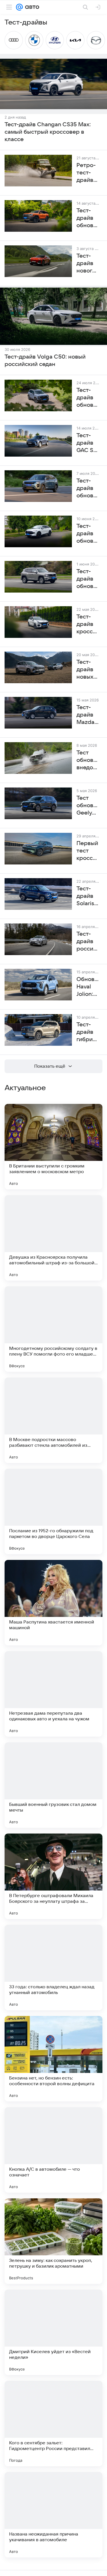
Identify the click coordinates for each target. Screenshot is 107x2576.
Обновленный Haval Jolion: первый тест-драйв (88, 987)
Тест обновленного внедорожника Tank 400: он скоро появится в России (88, 760)
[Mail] (19, 7)
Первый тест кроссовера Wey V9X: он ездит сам (88, 851)
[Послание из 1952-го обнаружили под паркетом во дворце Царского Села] (53, 1511)
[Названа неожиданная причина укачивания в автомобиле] (53, 2515)
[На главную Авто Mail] (31, 7)
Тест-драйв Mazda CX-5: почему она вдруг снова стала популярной (88, 715)
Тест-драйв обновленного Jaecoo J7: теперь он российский (88, 489)
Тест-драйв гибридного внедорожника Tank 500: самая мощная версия (88, 1032)
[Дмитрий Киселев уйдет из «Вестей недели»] (53, 2332)
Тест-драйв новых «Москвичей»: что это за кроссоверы (88, 670)
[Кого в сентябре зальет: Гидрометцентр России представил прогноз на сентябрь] (53, 2424)
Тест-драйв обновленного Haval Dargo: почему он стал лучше (88, 398)
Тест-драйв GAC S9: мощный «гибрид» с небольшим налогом (88, 443)
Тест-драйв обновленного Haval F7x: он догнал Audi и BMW (88, 534)
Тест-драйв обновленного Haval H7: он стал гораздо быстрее (88, 579)
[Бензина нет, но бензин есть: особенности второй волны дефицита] (53, 2059)
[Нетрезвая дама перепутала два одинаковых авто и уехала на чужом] (53, 1694)
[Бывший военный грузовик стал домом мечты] (53, 1785)
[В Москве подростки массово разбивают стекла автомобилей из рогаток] (53, 1420)
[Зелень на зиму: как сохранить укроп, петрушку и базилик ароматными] (53, 2241)
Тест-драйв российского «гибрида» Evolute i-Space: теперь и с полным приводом (88, 942)
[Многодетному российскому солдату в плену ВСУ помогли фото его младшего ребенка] (53, 1329)
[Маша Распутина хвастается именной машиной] (53, 1603)
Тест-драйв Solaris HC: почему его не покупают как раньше (88, 896)
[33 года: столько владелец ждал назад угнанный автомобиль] (53, 1967)
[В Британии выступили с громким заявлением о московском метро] (53, 1147)
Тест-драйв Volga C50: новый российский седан (45, 361)
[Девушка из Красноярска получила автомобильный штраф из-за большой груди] (53, 1238)
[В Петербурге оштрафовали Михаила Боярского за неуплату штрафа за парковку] (53, 1876)
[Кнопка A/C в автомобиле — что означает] (53, 2150)
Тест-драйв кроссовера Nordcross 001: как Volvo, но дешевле (88, 624)
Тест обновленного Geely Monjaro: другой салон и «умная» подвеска (88, 806)
